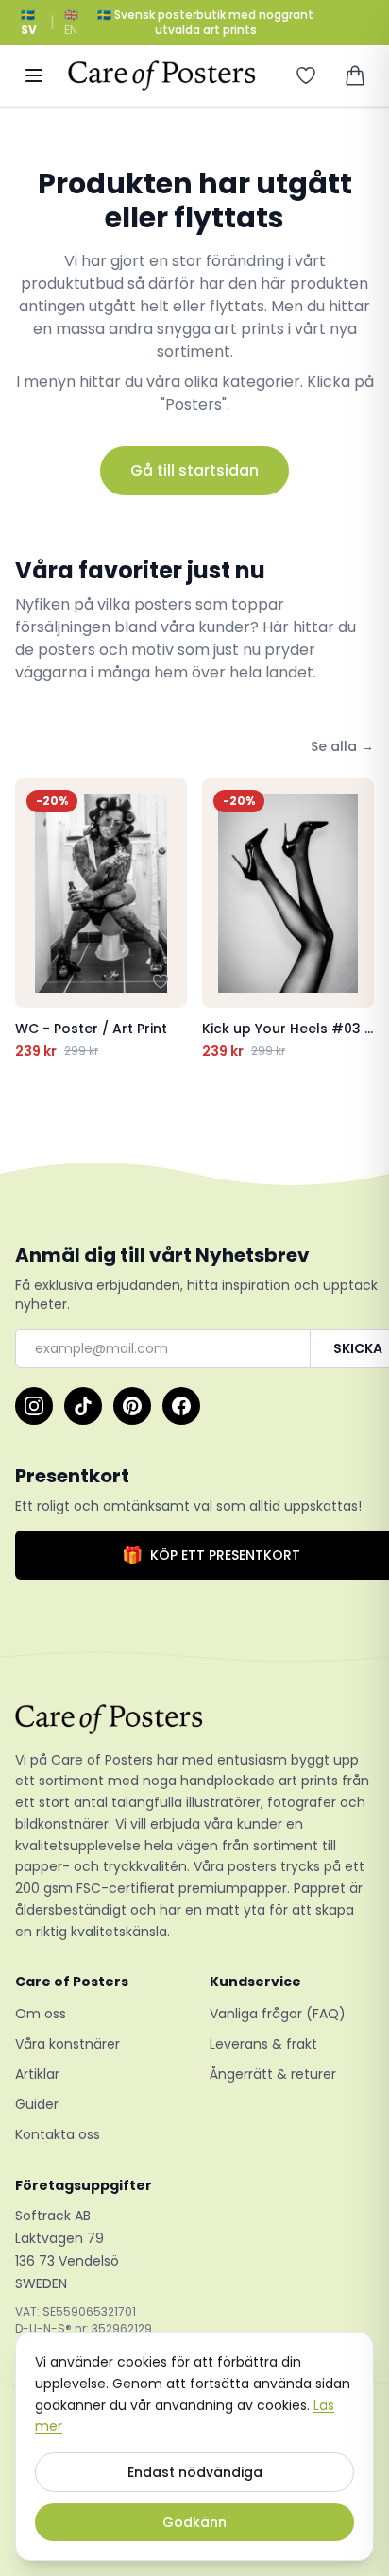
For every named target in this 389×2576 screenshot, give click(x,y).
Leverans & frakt (263, 2044)
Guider (37, 2104)
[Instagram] (34, 1406)
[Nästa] (355, 919)
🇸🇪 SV (29, 22)
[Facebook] (181, 1406)
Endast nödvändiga (195, 2472)
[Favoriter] (306, 75)
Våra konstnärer (68, 2044)
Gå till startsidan (194, 470)
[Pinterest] (132, 1406)
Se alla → (342, 746)
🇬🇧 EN (71, 22)
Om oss (41, 2014)
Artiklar (37, 2074)
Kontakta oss (58, 2134)
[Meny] (34, 75)
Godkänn (194, 2522)
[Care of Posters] (194, 1719)
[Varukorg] (355, 75)
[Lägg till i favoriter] (161, 981)
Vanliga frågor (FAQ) (278, 2014)
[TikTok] (83, 1406)
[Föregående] (34, 919)
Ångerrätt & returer (273, 2074)
